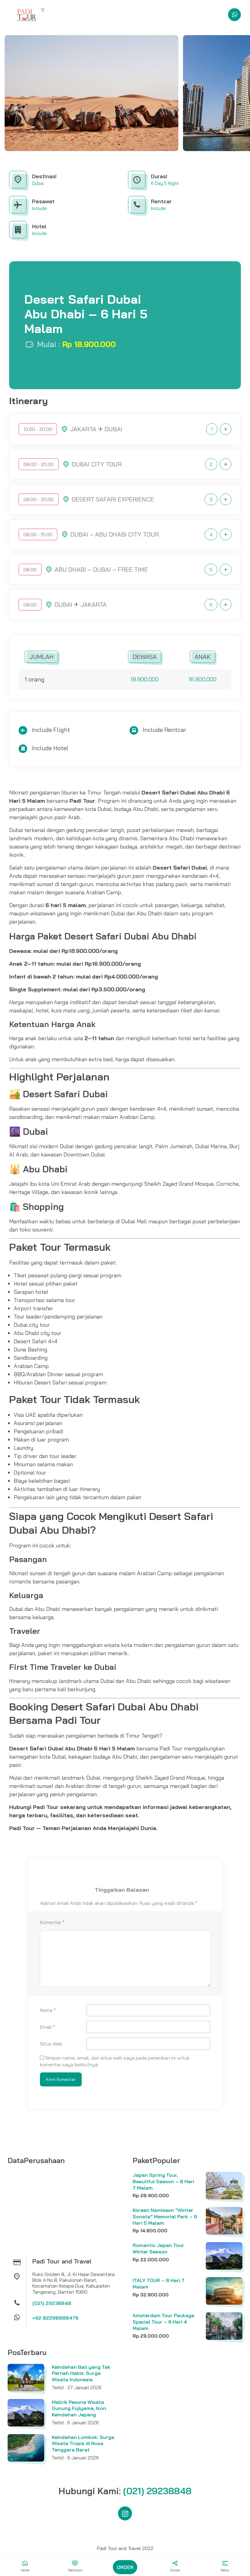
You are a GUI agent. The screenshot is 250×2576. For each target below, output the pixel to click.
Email (47, 2027)
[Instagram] (125, 2513)
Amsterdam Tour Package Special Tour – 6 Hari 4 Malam (163, 2322)
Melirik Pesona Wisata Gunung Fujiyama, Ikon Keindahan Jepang (79, 2408)
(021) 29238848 (52, 2303)
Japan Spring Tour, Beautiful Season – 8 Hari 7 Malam (163, 2181)
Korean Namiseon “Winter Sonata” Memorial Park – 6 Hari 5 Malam (165, 2216)
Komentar (52, 1922)
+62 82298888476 (55, 2318)
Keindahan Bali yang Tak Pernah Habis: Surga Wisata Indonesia (81, 2373)
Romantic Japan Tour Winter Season (158, 2248)
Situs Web (51, 2044)
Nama (48, 2010)
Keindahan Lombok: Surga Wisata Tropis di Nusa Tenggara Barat (83, 2444)
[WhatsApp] (234, 15)
